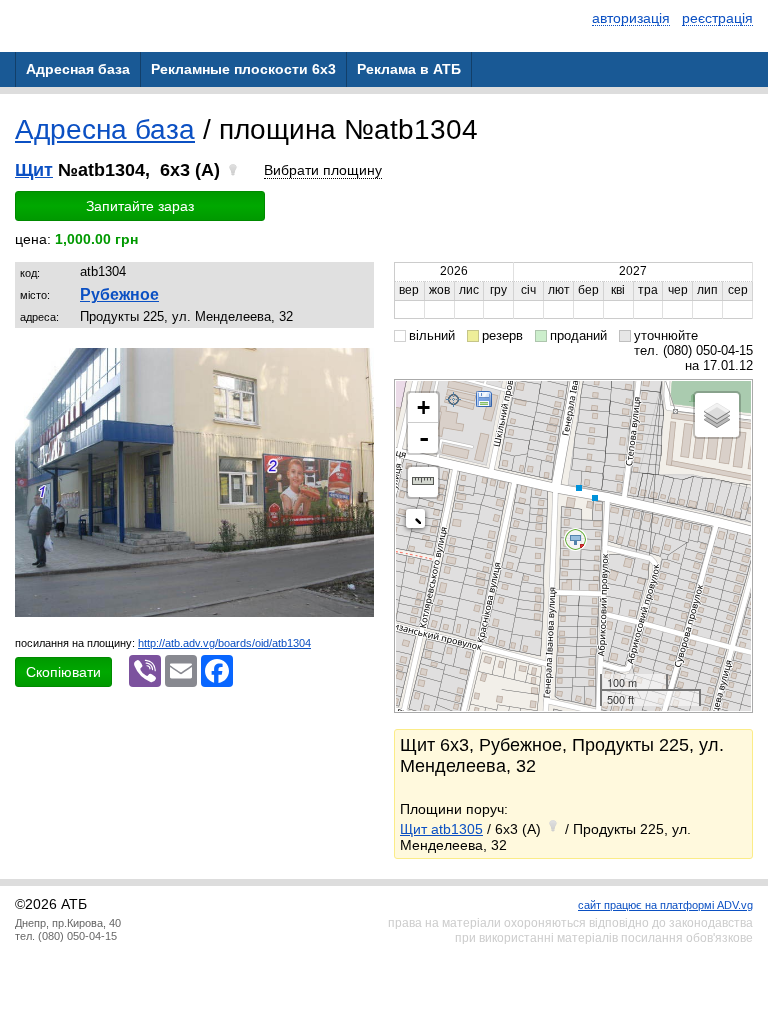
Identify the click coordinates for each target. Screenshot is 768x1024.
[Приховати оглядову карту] (419, 522)
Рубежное (119, 294)
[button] (356, 366)
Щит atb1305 (441, 829)
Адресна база (105, 129)
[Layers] (717, 415)
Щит (34, 170)
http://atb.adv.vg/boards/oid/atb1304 (224, 643)
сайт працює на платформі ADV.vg (665, 905)
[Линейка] (423, 482)
